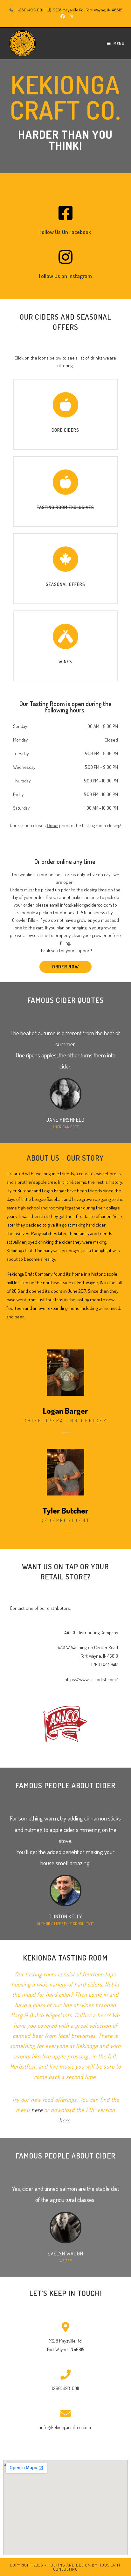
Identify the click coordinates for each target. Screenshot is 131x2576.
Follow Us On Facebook (65, 232)
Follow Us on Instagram (65, 276)
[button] (65, 967)
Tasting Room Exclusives (65, 507)
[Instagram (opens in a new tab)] (70, 16)
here (37, 2110)
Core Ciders (65, 430)
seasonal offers (65, 584)
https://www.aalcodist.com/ (91, 1679)
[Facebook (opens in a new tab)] (63, 16)
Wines (65, 662)
